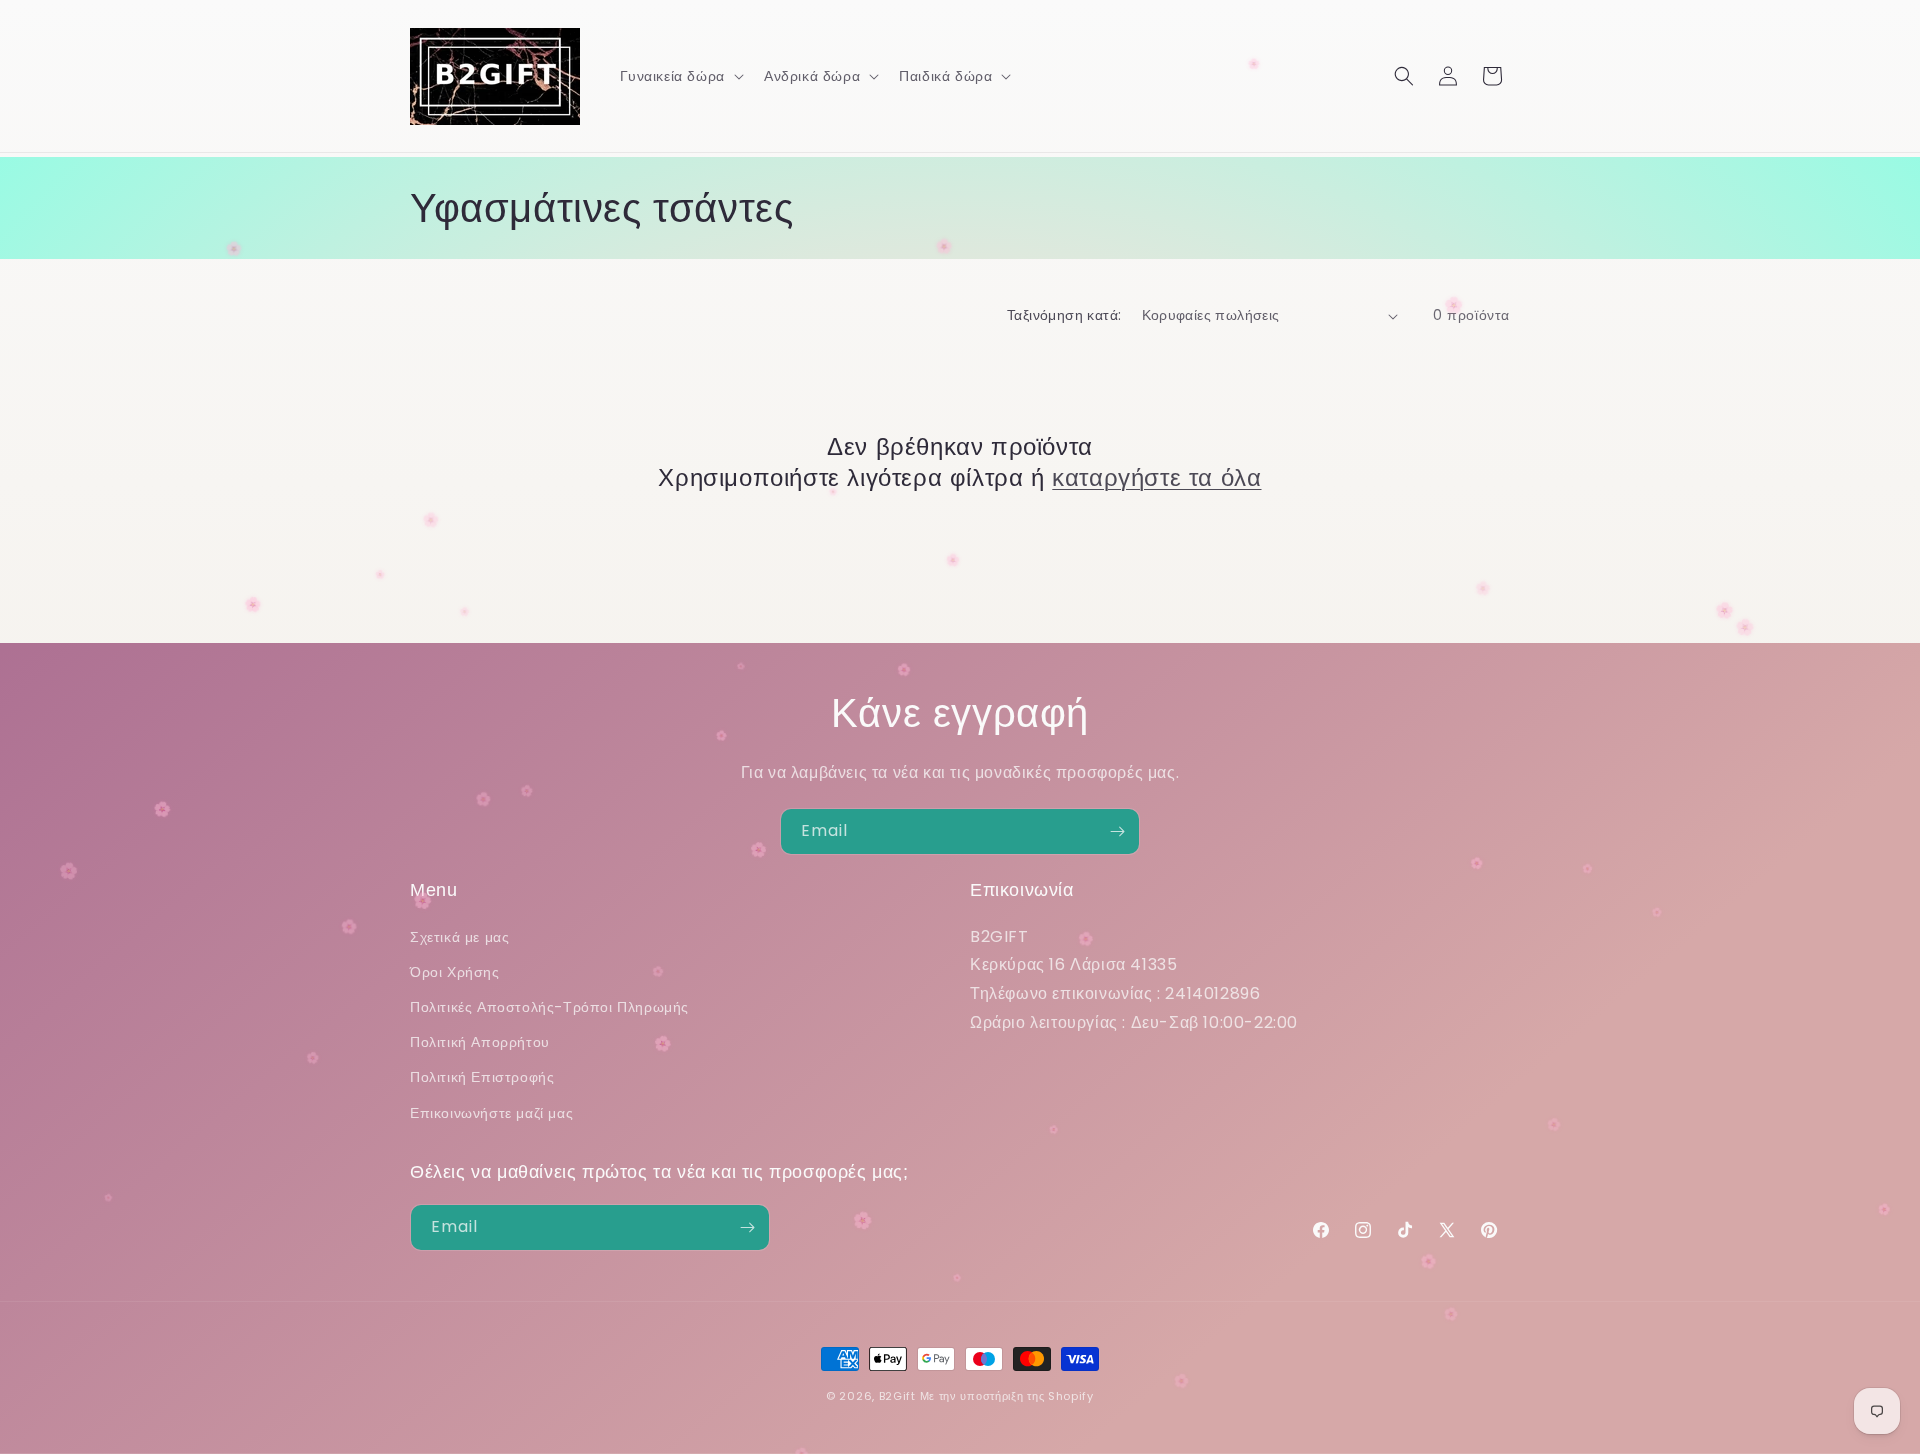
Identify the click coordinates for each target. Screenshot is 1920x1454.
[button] (680, 76)
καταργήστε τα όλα (1156, 477)
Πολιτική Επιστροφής (482, 1077)
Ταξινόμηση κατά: (1064, 315)
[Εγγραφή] (1117, 831)
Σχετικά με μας (459, 937)
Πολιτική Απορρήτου (480, 1042)
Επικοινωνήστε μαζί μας (491, 1113)
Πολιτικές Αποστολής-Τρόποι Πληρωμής (549, 1007)
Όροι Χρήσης (455, 972)
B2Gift (897, 1396)
